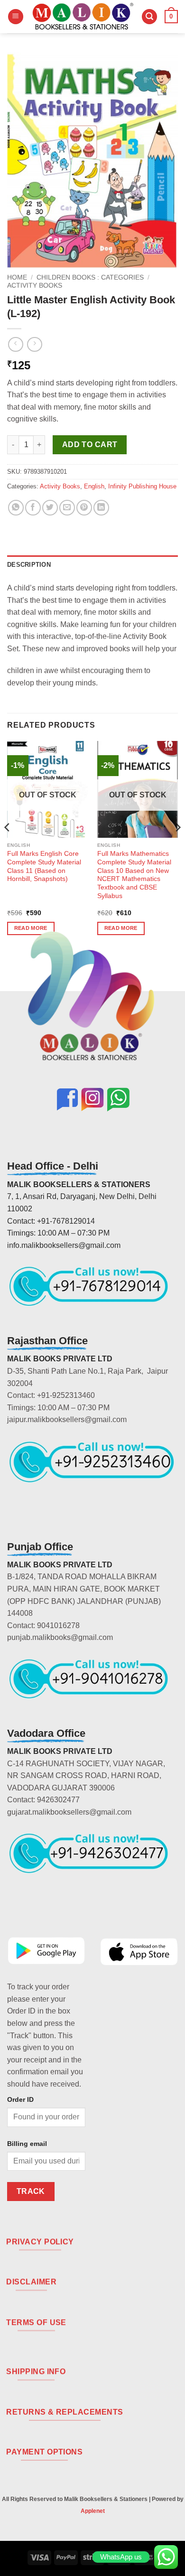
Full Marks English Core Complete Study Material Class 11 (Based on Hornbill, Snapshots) (44, 866)
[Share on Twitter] (50, 508)
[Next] (177, 846)
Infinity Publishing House (142, 486)
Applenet (93, 2511)
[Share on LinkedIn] (101, 508)
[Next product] (15, 344)
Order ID (20, 2099)
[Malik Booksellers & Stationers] (83, 17)
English (94, 486)
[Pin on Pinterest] (84, 508)
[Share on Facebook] (33, 508)
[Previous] (8, 846)
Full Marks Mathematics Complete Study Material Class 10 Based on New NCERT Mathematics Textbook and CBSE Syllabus (134, 875)
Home (17, 277)
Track (31, 2191)
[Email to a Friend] (67, 508)
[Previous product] (34, 344)
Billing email (27, 2144)
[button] (16, 17)
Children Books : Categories (90, 277)
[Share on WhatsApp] (16, 508)
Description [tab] (29, 565)
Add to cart (90, 445)
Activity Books (35, 286)
